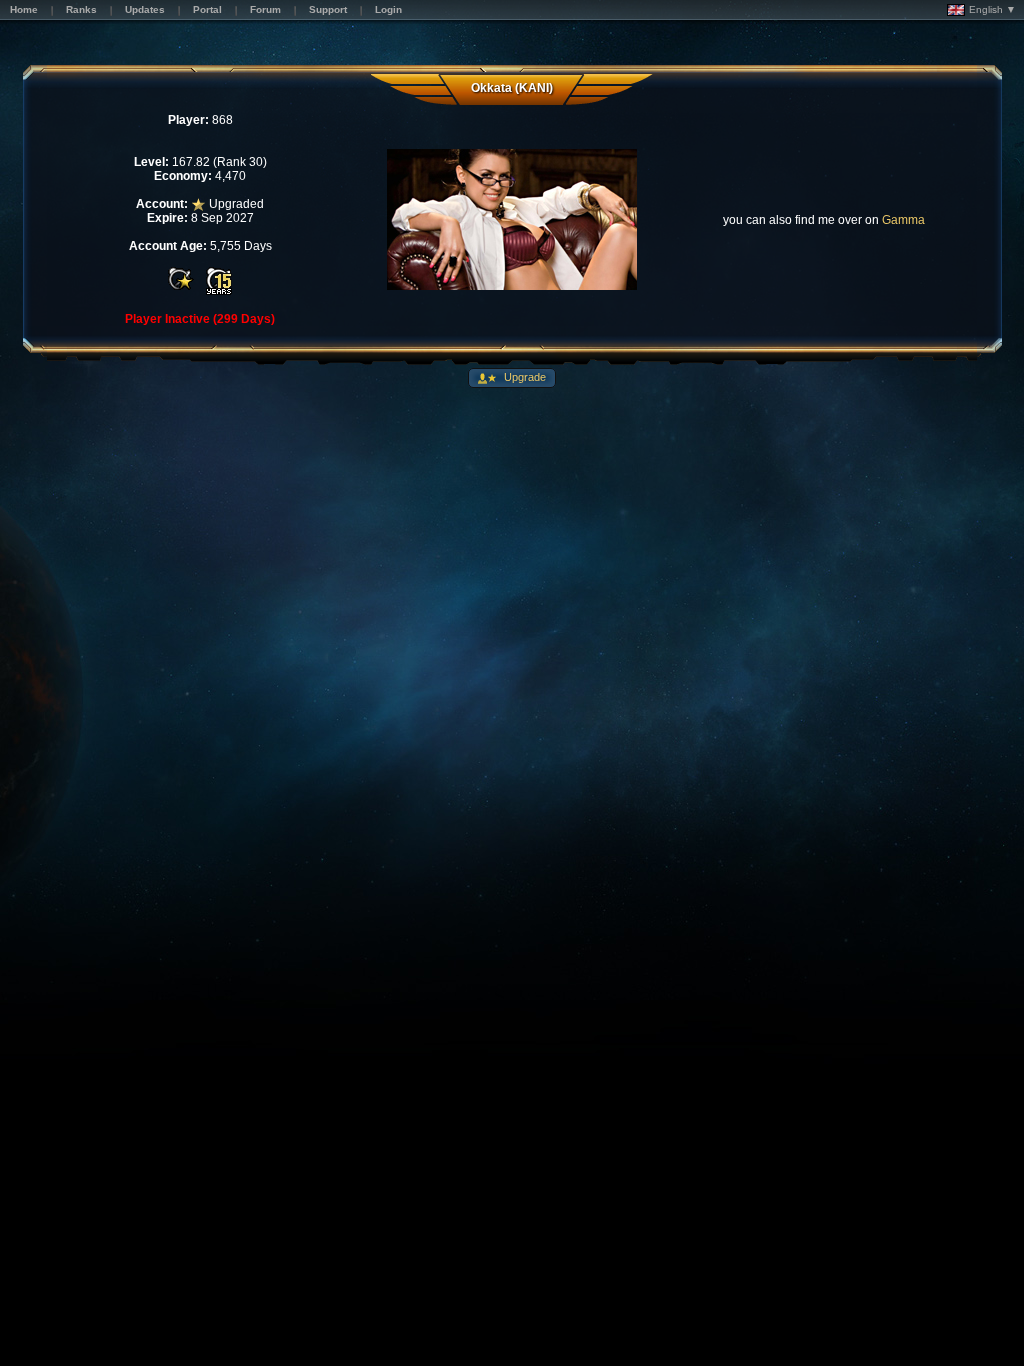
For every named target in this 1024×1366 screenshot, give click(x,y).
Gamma (903, 220)
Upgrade (523, 377)
